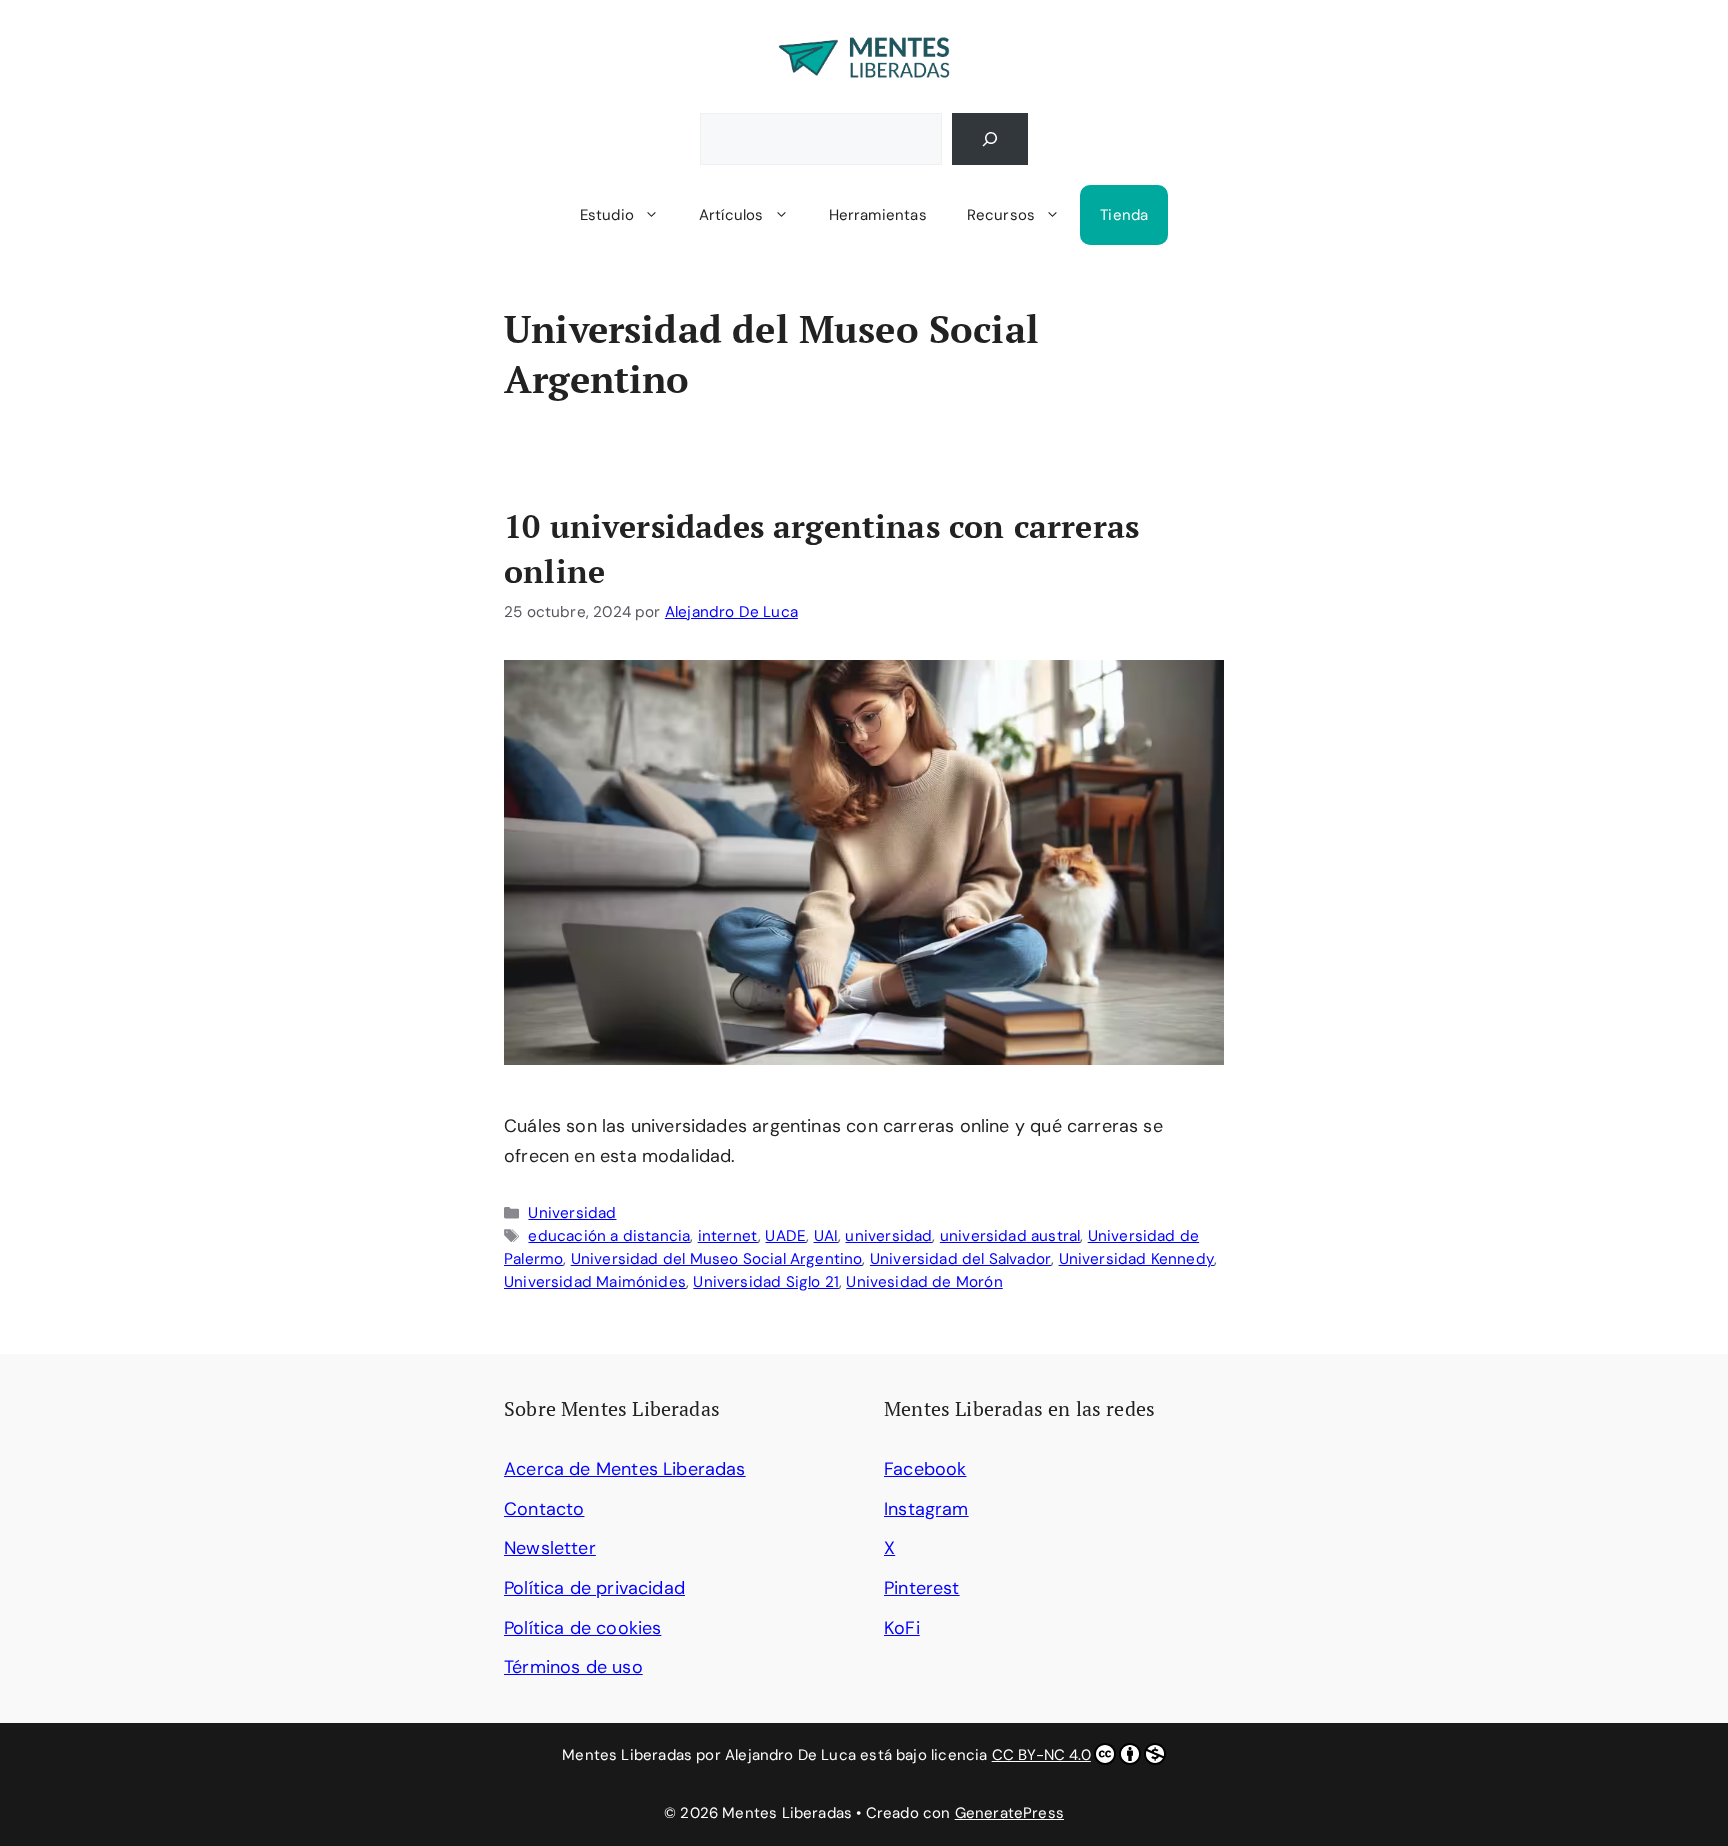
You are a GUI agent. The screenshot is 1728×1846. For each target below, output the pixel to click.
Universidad (572, 1213)
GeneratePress (1009, 1813)
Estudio (607, 215)
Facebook (925, 1469)
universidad (888, 1236)
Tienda (1124, 215)
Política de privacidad (594, 1588)
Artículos (731, 215)
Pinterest (922, 1588)
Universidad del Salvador (960, 1259)
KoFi (902, 1628)
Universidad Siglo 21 (766, 1282)
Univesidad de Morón (924, 1282)
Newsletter (550, 1548)
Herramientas (878, 215)
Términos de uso (573, 1667)
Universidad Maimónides (595, 1282)
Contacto (544, 1509)
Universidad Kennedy (1136, 1259)
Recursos (1001, 215)
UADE (785, 1236)
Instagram (926, 1509)
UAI (826, 1236)
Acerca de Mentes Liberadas (625, 1469)
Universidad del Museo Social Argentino (717, 1259)
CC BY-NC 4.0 (1041, 1755)
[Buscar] (990, 139)
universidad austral (1010, 1236)
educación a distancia (609, 1236)
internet (728, 1236)
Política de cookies (582, 1628)
